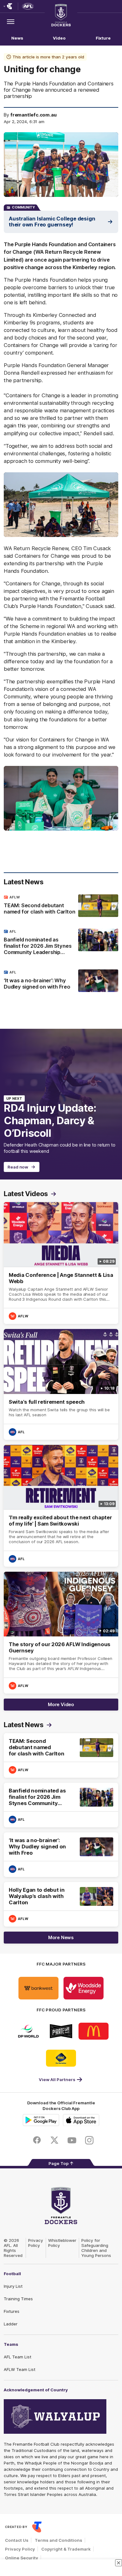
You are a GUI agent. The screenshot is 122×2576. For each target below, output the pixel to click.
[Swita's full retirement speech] (61, 1384)
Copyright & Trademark (66, 2549)
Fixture (103, 38)
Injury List (13, 2286)
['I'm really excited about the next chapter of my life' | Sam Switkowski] (61, 1506)
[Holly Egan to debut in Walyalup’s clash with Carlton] (61, 1904)
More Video (61, 1704)
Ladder (11, 2324)
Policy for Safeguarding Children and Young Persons (96, 2248)
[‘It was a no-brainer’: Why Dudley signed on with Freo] (61, 981)
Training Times (18, 2299)
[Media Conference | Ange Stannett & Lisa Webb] (61, 1263)
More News (61, 1937)
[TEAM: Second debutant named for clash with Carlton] (61, 906)
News (17, 38)
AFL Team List (18, 2357)
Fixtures (12, 2311)
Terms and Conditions (58, 2540)
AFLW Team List (20, 2369)
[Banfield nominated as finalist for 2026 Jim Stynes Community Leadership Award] (61, 943)
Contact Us (17, 2540)
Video (59, 38)
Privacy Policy (36, 2243)
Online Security (22, 2558)
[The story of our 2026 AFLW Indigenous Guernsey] (61, 1633)
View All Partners (57, 2080)
